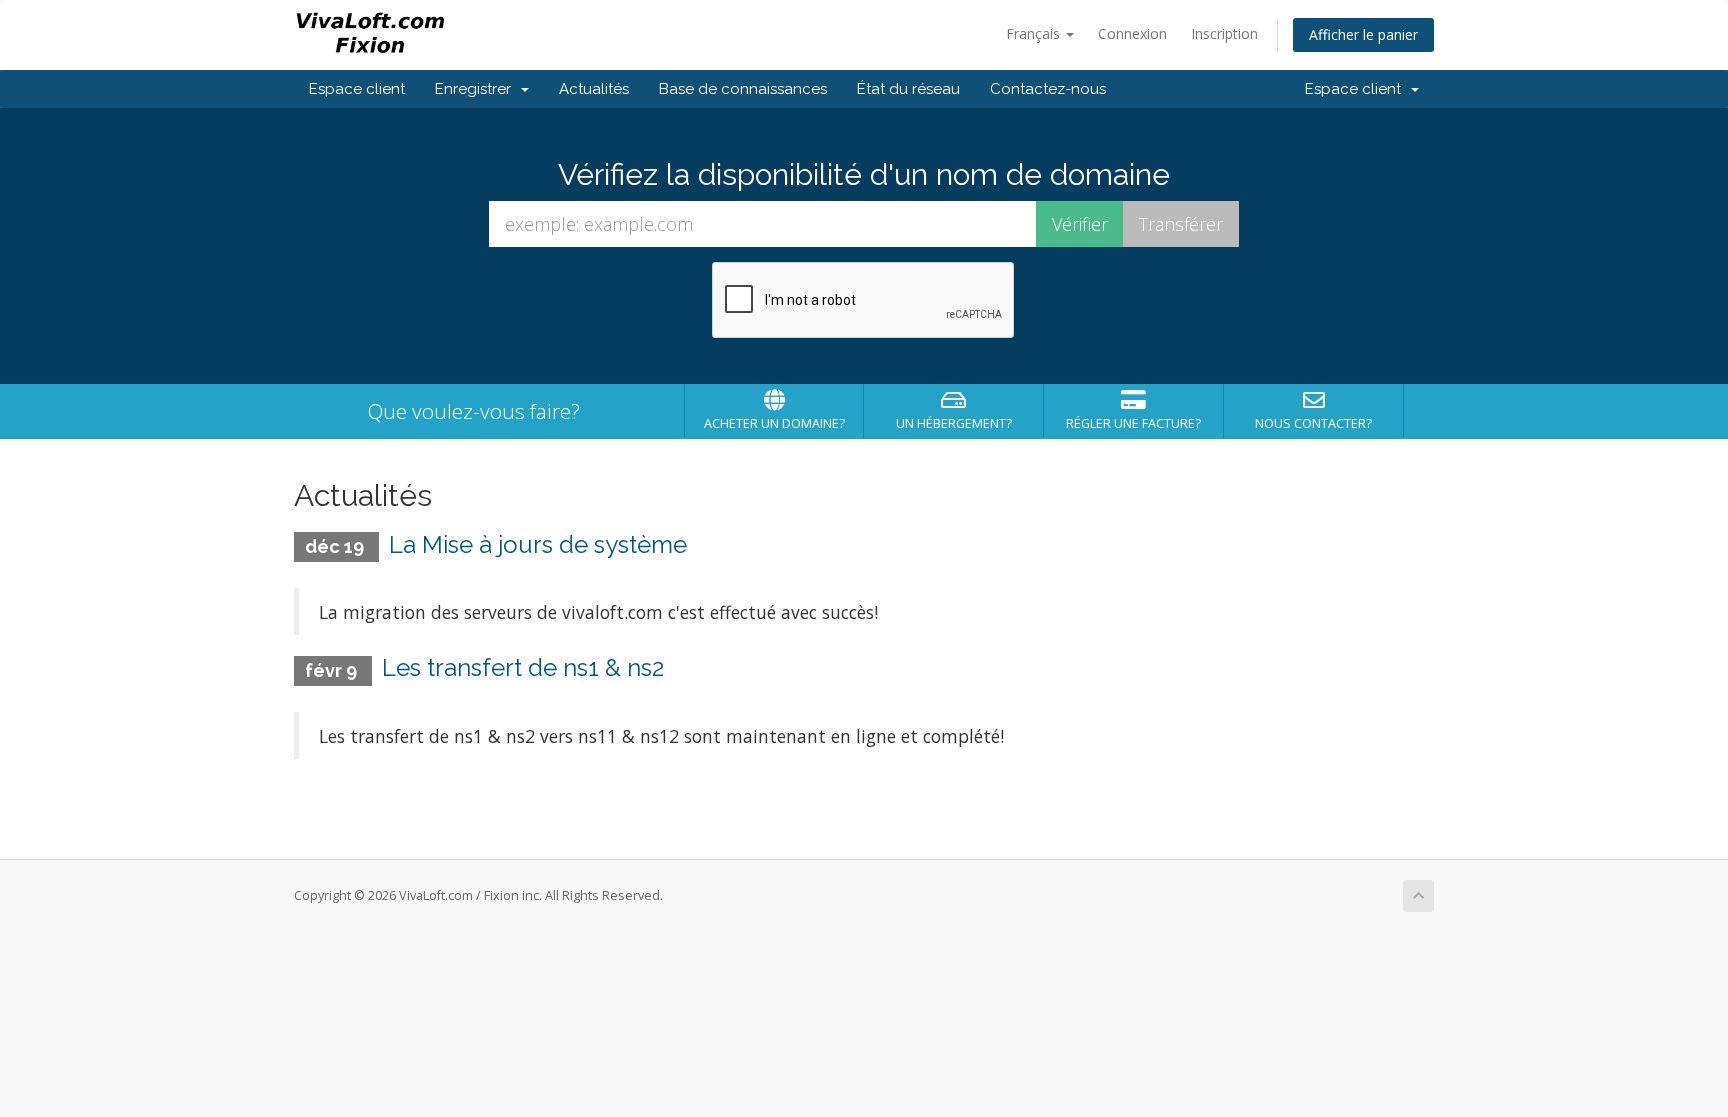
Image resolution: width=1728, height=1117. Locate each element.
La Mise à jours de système (538, 544)
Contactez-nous (1048, 89)
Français (1035, 33)
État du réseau (908, 89)
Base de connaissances (743, 89)
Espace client (357, 89)
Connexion (1132, 33)
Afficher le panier (1363, 34)
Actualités (594, 89)
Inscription (1224, 33)
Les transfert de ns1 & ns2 (523, 667)
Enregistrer (477, 89)
